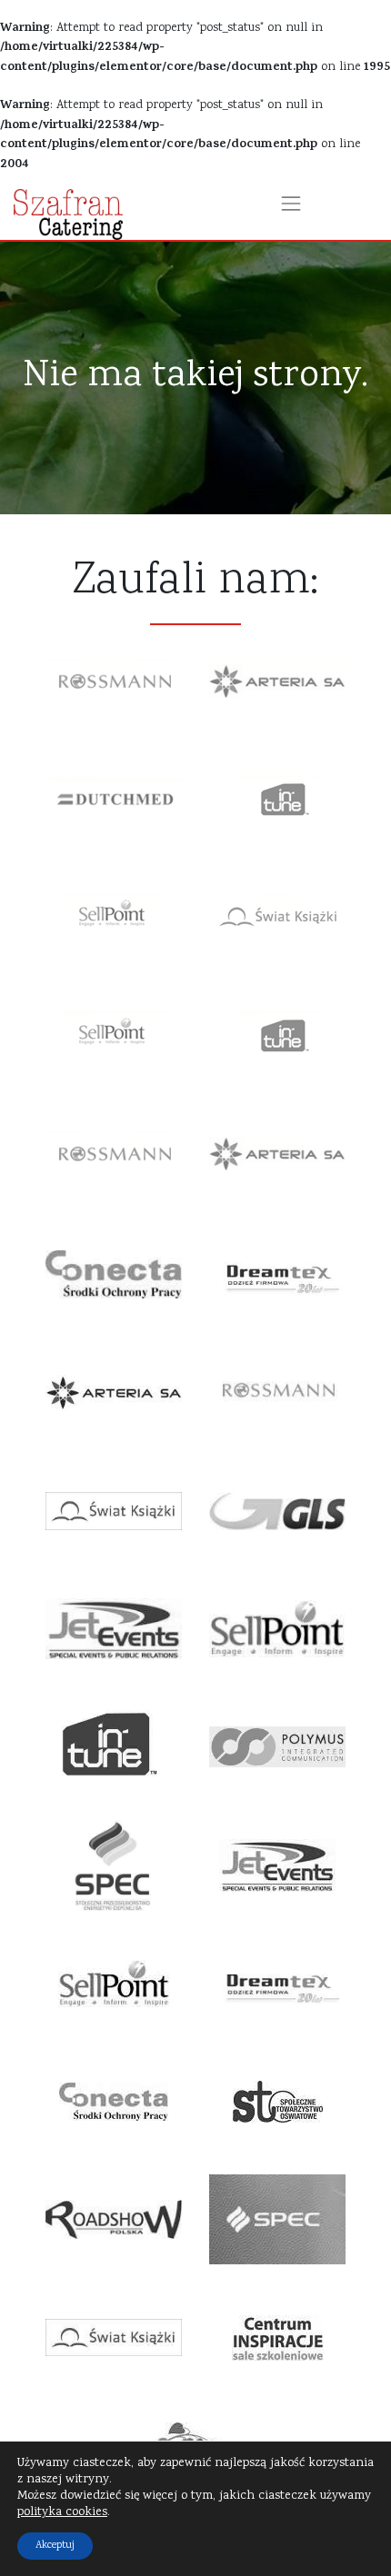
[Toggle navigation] (291, 204)
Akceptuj (55, 2546)
